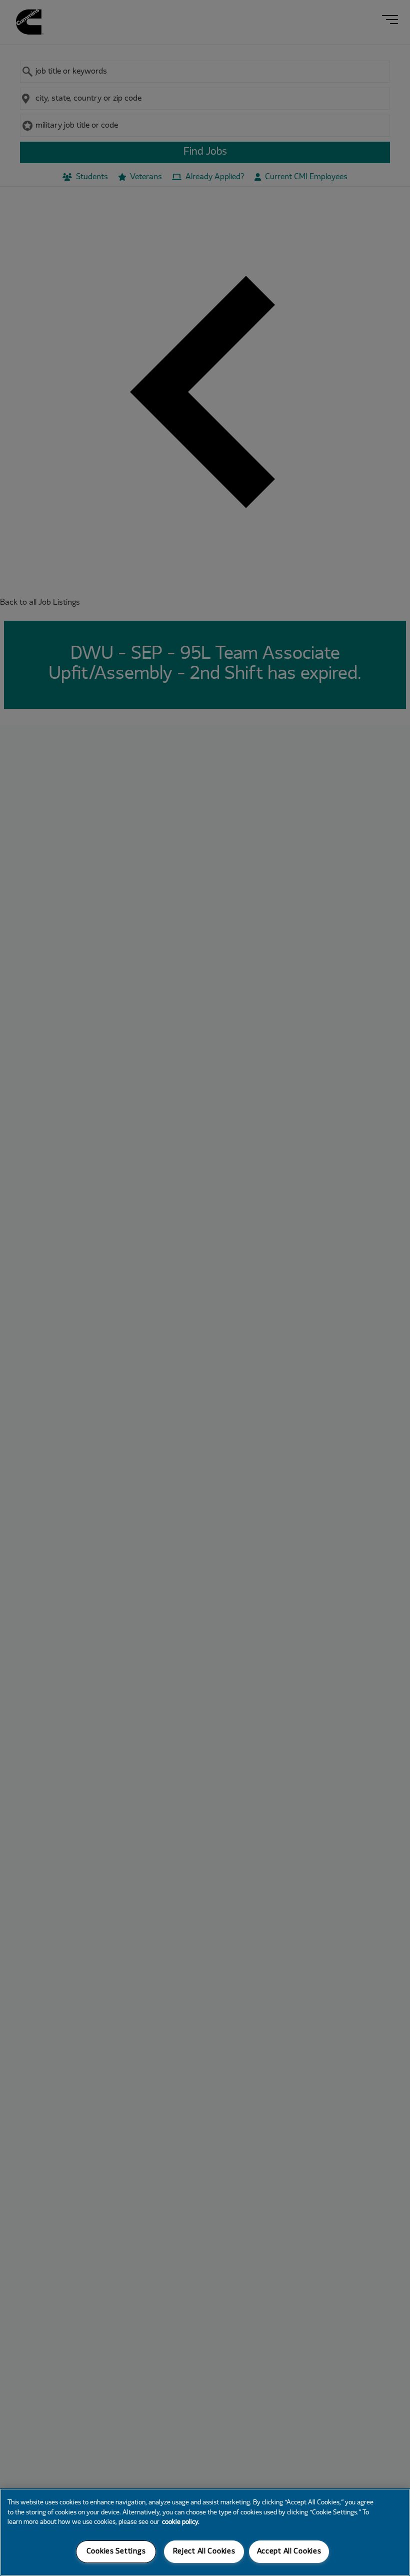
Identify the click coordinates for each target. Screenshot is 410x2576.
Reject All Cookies (204, 2552)
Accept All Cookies (289, 2552)
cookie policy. (181, 2522)
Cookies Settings (116, 2552)
